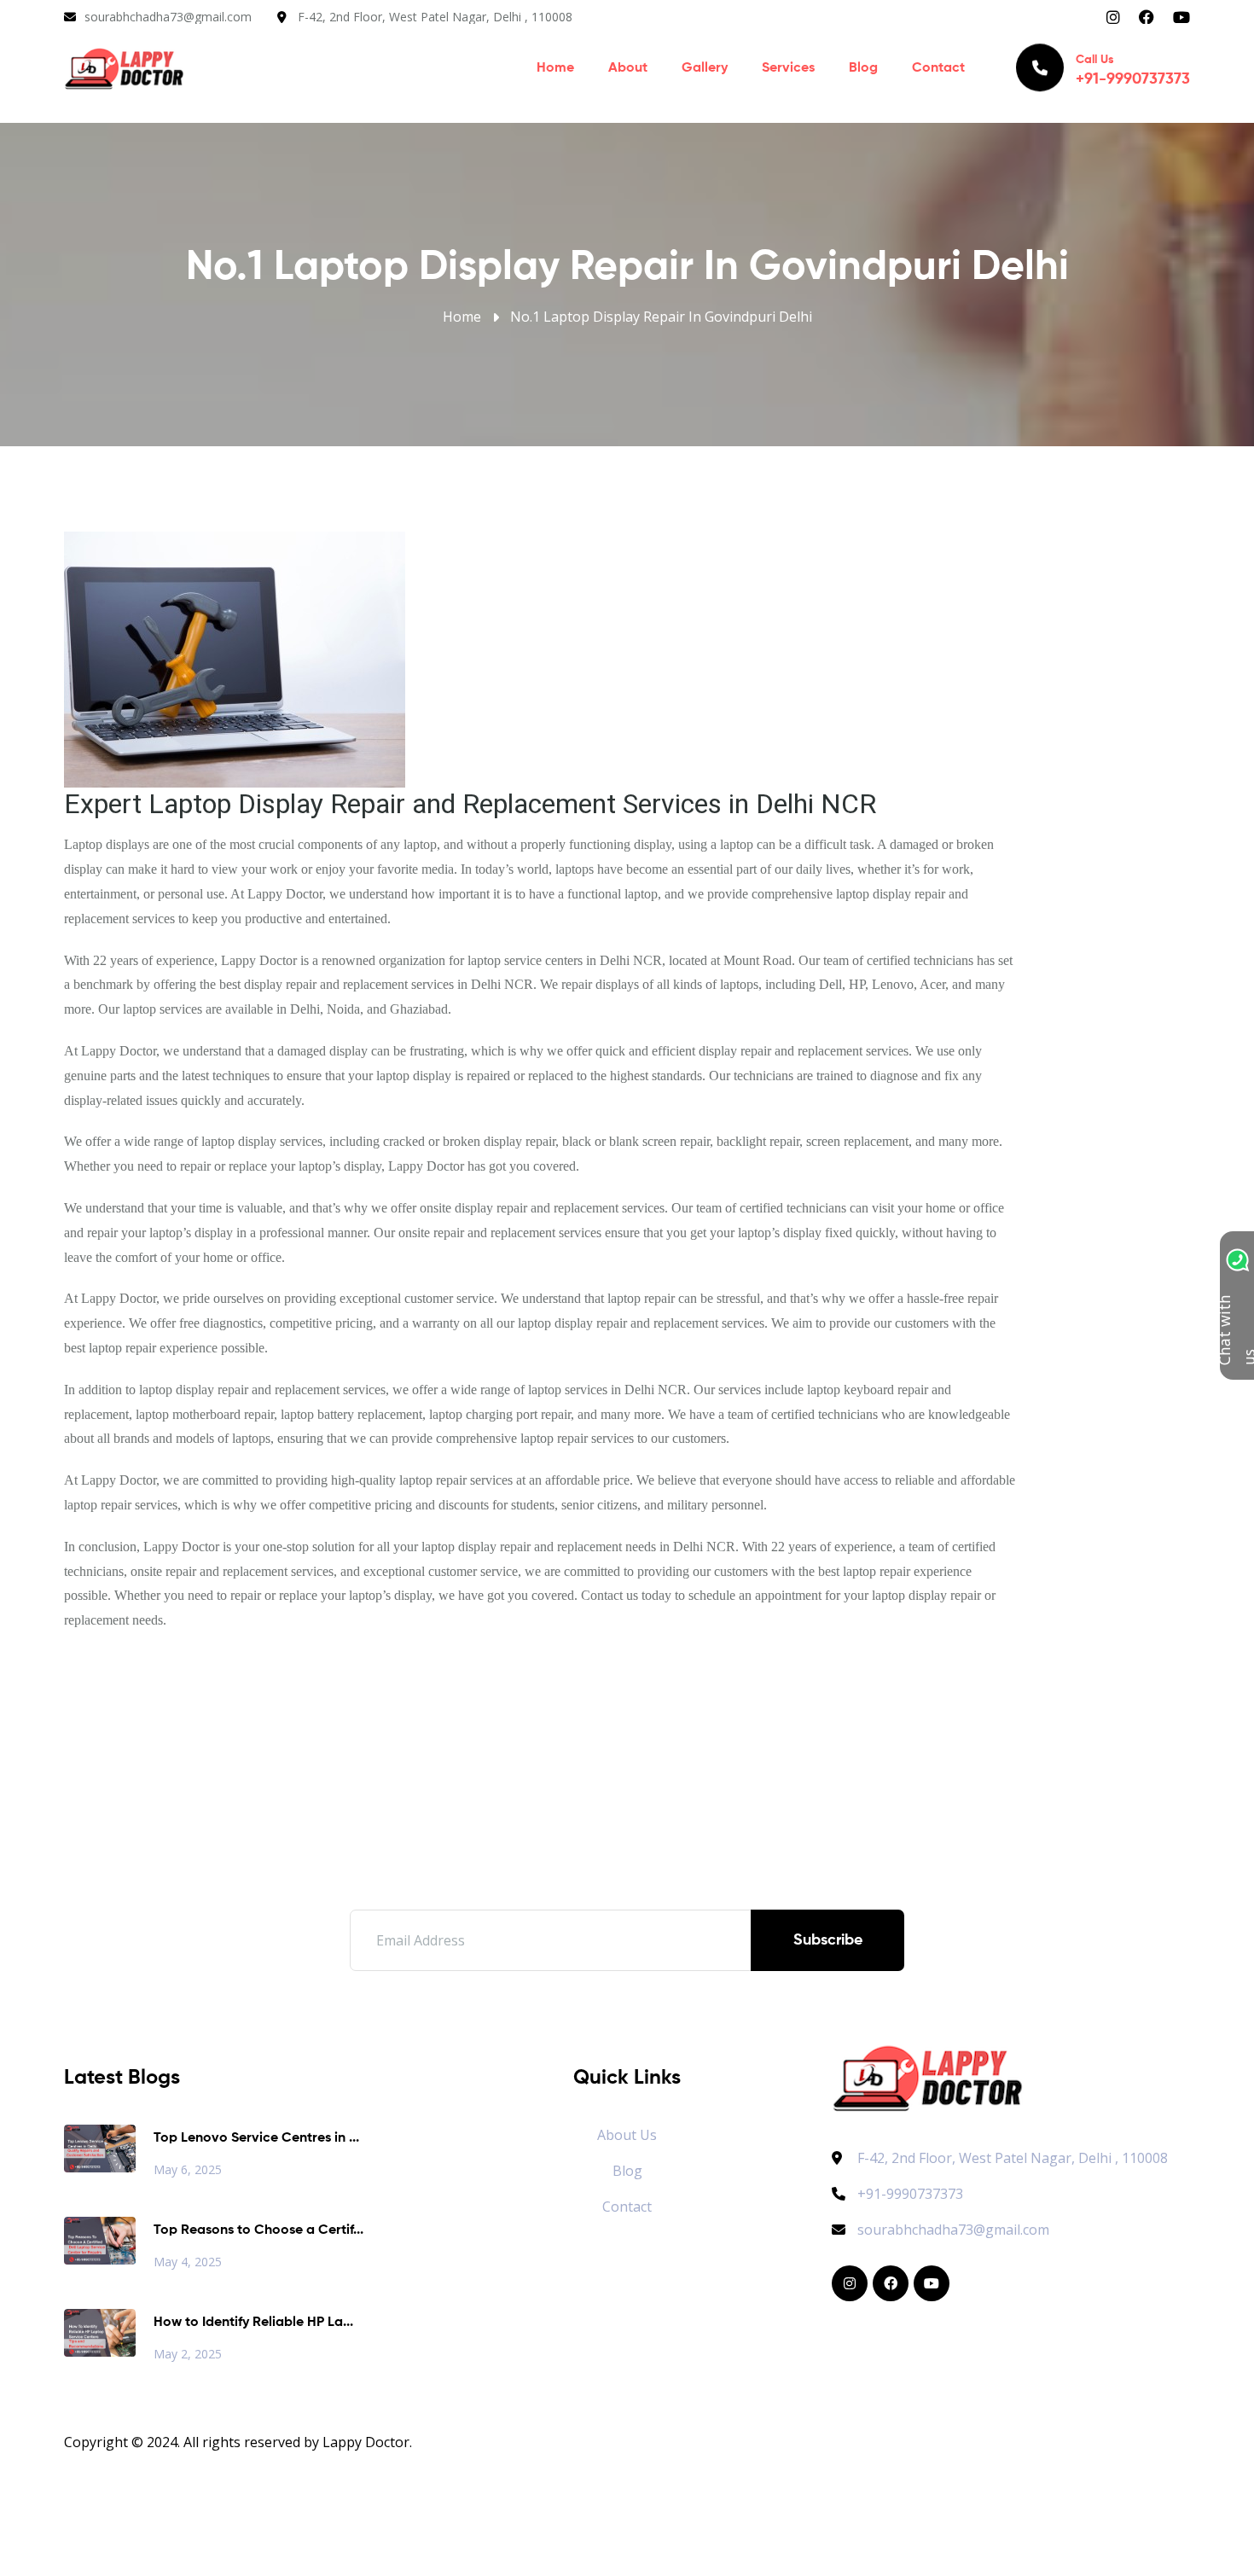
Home (555, 68)
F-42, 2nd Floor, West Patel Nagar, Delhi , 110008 (435, 17)
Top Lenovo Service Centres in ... (256, 2138)
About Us (627, 2135)
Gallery (705, 68)
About (628, 68)
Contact (938, 68)
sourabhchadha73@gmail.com (168, 17)
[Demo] (928, 2076)
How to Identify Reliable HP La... (253, 2323)
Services (788, 68)
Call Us (1133, 70)
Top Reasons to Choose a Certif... (258, 2230)
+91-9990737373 (910, 2194)
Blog (863, 68)
